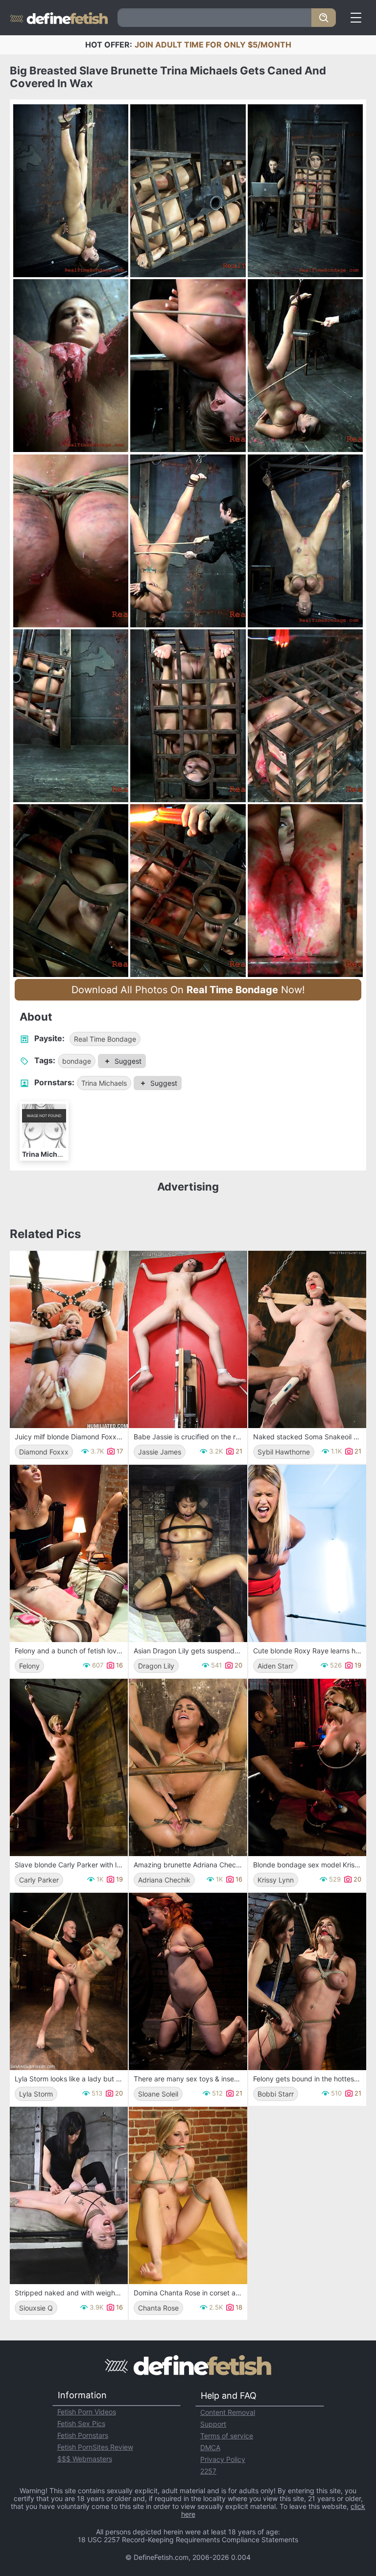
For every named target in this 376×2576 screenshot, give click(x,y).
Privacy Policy (223, 2459)
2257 (208, 2471)
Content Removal (228, 2412)
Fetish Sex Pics (81, 2423)
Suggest (128, 1061)
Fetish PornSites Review (95, 2447)
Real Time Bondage (105, 1039)
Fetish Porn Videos (87, 2412)
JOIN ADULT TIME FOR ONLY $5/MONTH (213, 45)
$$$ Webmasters (85, 2459)
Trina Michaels (104, 1083)
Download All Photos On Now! (188, 990)
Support (213, 2424)
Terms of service (227, 2436)
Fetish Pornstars (83, 2435)
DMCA (210, 2447)
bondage (77, 1061)
